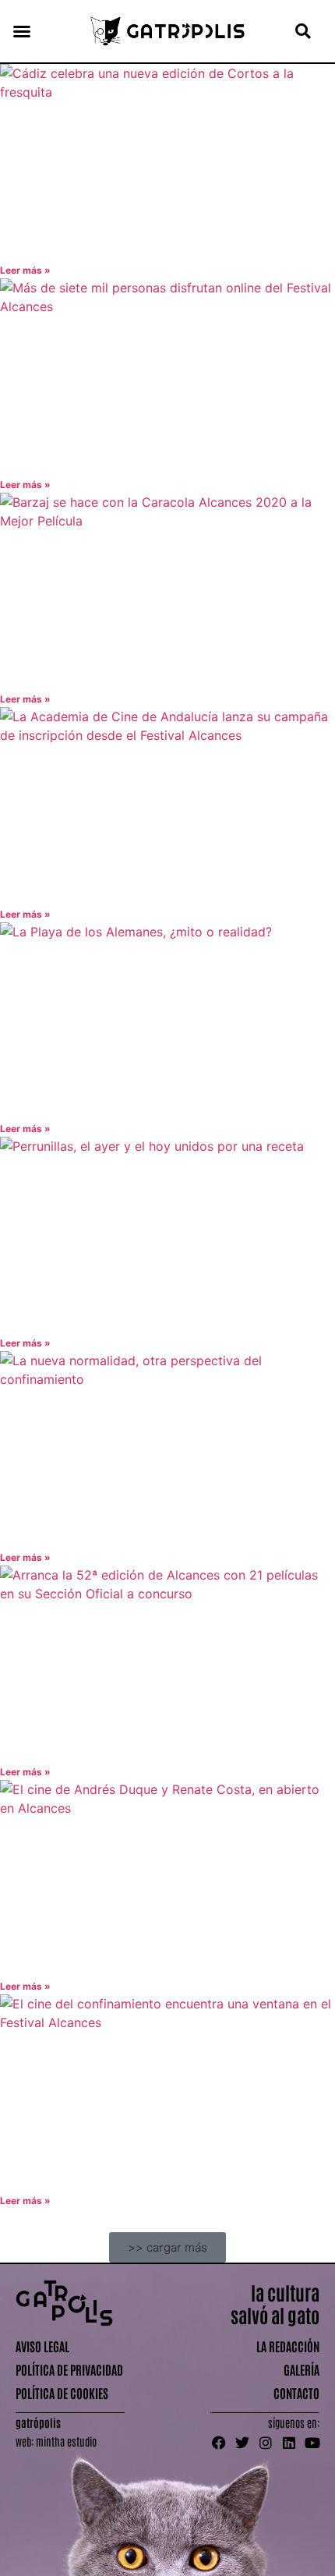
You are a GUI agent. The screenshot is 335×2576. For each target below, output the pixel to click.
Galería (301, 2369)
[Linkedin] (289, 2443)
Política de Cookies (62, 2393)
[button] (22, 31)
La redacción (288, 2346)
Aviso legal (42, 2346)
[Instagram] (266, 2443)
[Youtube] (312, 2443)
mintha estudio (66, 2441)
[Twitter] (242, 2443)
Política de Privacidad (69, 2369)
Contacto (296, 2393)
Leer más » (25, 270)
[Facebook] (219, 2443)
